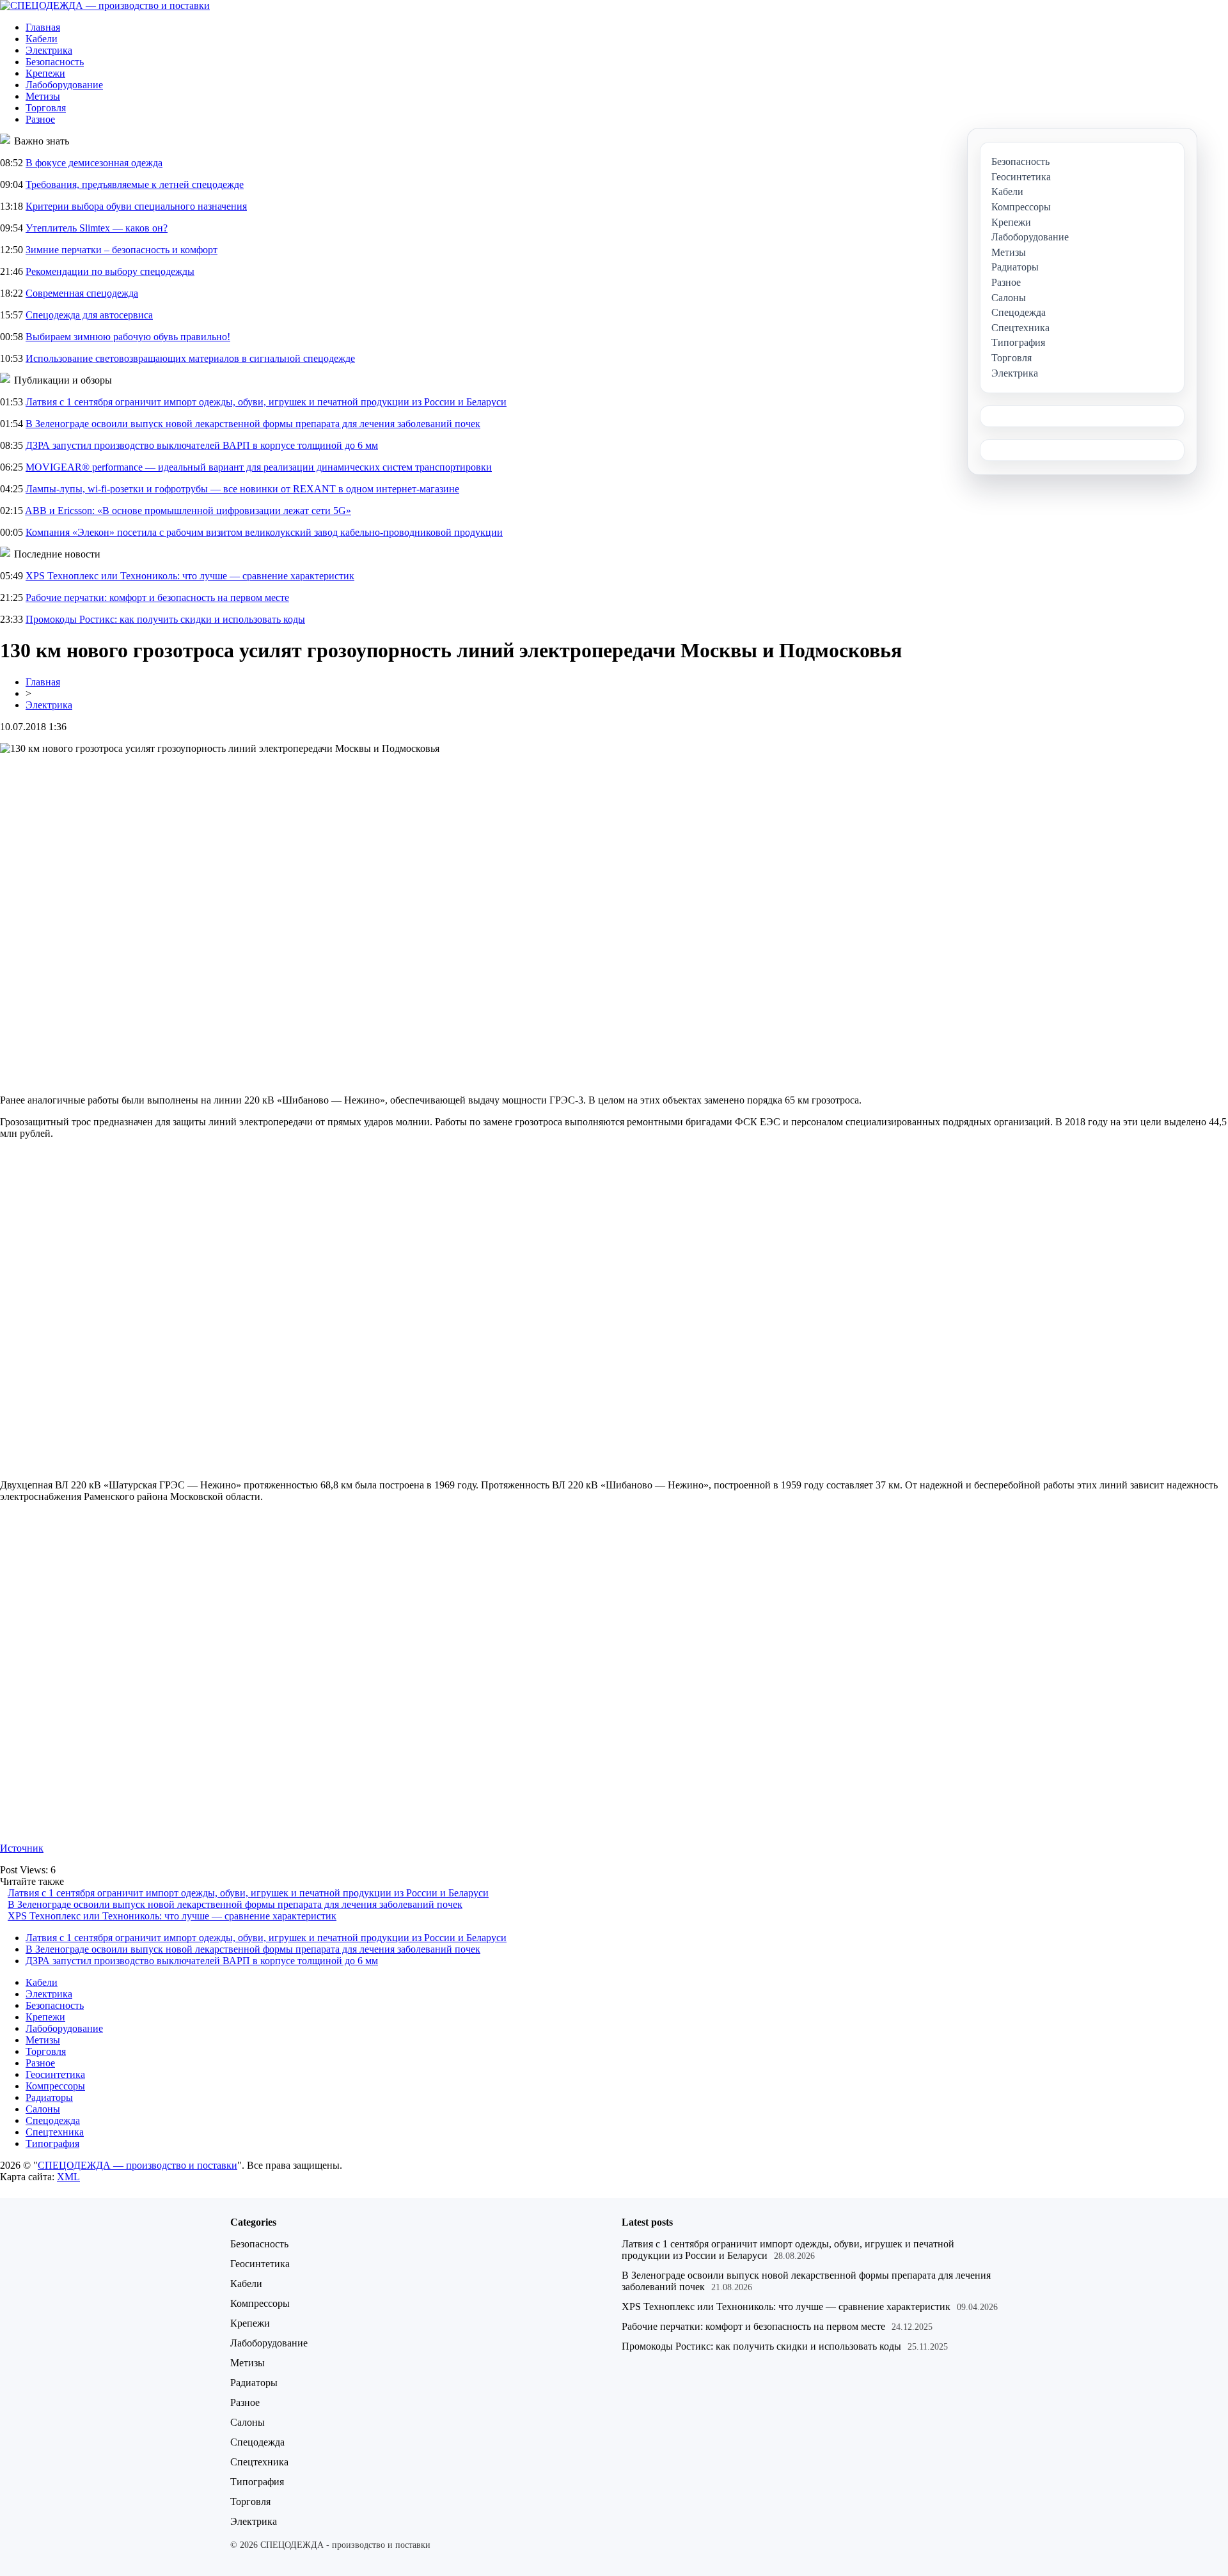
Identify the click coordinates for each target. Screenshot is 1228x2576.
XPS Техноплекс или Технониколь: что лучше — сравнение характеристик (190, 576)
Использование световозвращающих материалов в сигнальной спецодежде (190, 358)
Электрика (49, 50)
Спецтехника (55, 2132)
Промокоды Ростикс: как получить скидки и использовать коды (165, 619)
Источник (22, 1848)
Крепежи (45, 73)
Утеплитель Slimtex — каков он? (97, 228)
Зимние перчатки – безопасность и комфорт (122, 250)
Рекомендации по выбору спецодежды (110, 271)
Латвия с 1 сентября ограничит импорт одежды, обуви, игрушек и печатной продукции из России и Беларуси (266, 402)
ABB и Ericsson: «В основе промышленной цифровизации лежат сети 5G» (188, 511)
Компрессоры (55, 2086)
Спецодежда (53, 2120)
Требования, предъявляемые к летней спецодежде (135, 184)
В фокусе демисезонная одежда (94, 163)
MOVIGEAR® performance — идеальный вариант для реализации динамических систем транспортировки (259, 467)
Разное (40, 119)
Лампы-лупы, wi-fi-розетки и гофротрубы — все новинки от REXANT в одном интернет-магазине (242, 489)
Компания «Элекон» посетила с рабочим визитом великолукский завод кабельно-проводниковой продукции (264, 532)
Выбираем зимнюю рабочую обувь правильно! (128, 337)
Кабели (42, 39)
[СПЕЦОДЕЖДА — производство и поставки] (105, 5)
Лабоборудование (64, 85)
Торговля (46, 108)
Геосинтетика (55, 2074)
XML (68, 2177)
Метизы (43, 96)
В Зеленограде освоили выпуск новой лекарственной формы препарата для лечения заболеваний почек (253, 424)
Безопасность (55, 62)
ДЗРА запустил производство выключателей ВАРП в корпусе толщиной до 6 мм (202, 445)
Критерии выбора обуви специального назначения (136, 206)
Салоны (43, 2109)
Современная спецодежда (82, 293)
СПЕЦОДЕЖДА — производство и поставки (138, 2165)
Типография (52, 2143)
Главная (43, 27)
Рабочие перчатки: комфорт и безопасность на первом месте (157, 597)
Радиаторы (49, 2097)
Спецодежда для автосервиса (89, 315)
